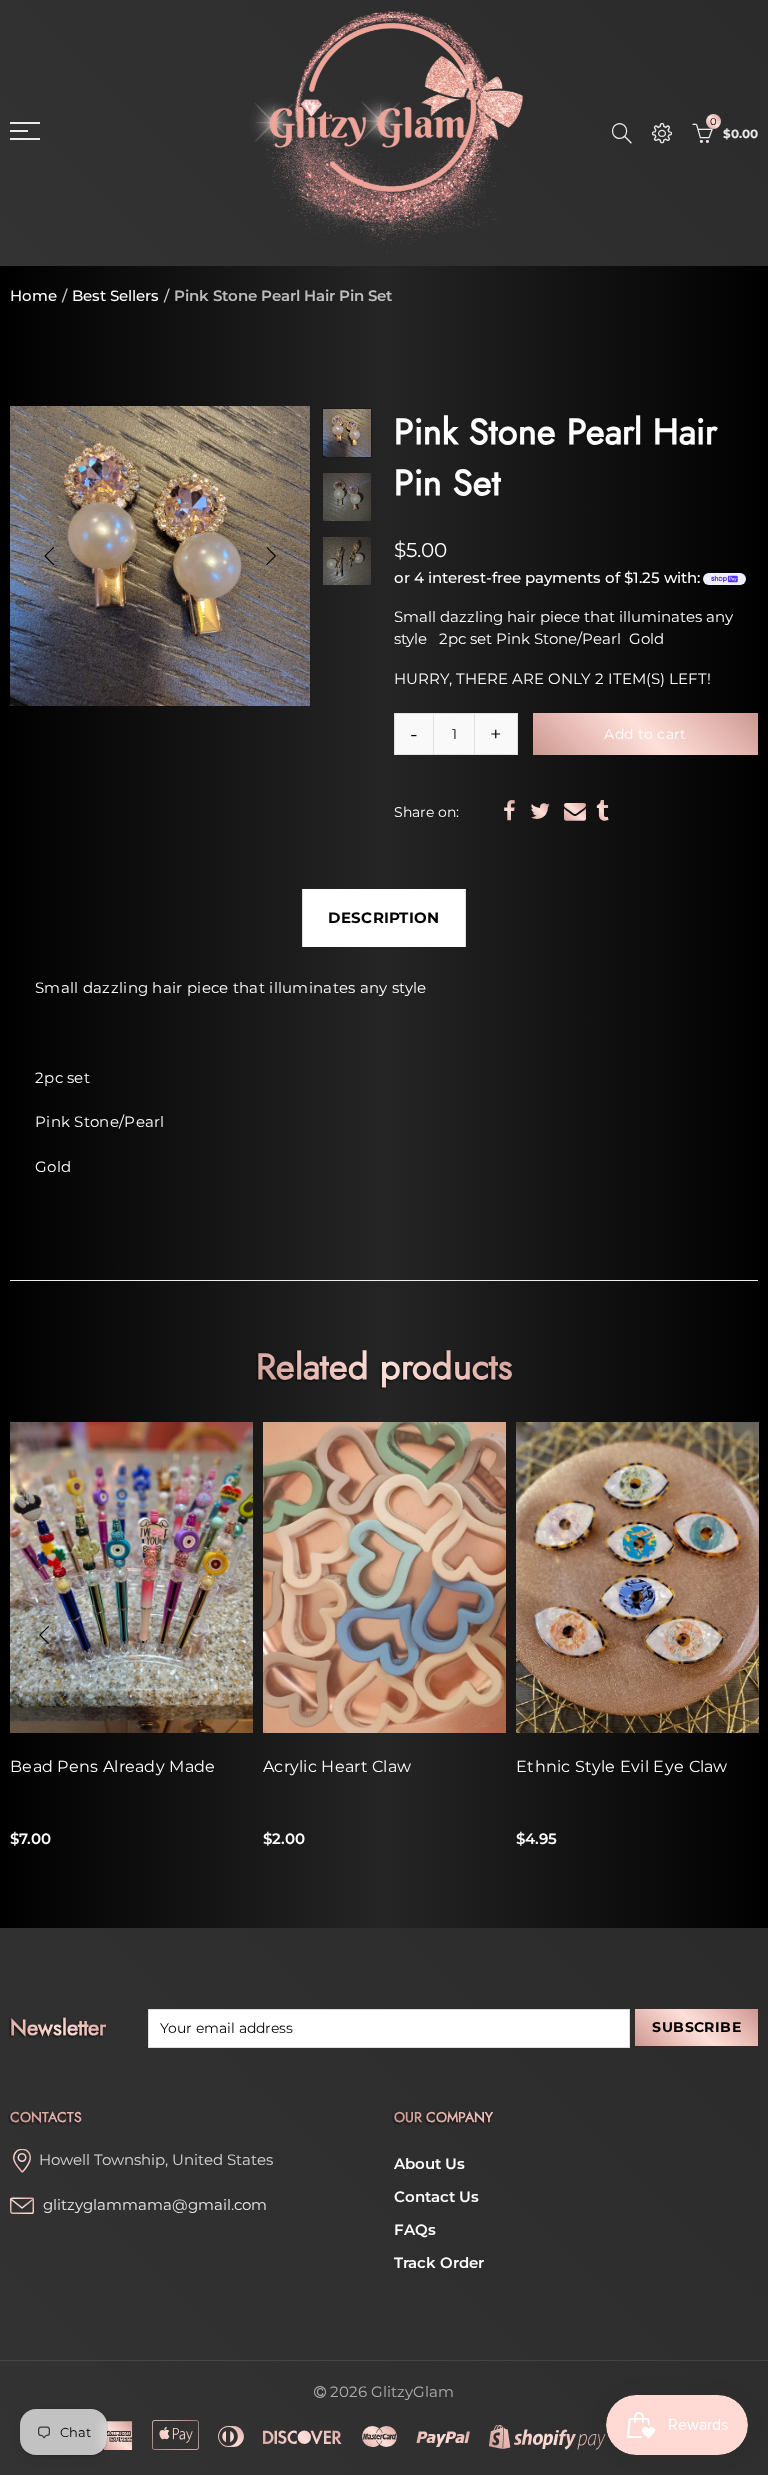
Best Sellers (115, 296)
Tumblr (602, 811)
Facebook (509, 811)
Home (33, 296)
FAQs (415, 2230)
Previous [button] (49, 556)
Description (383, 918)
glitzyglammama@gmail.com (155, 2205)
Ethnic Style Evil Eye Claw (622, 1767)
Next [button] (271, 556)
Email (575, 811)
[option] (160, 556)
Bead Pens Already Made (113, 1767)
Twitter (540, 811)
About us (429, 2164)
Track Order (439, 2263)
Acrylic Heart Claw (337, 1767)
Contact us (436, 2197)
